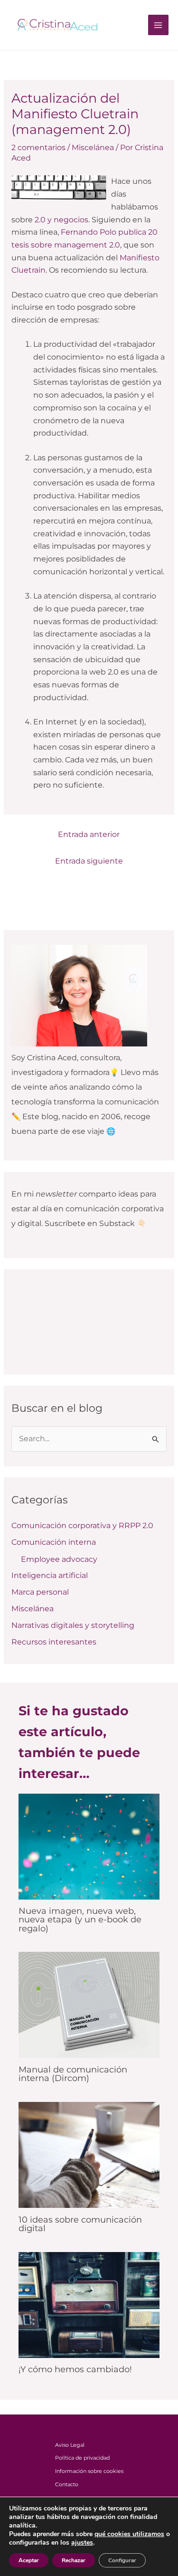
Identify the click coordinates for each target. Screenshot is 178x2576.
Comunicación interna (54, 1542)
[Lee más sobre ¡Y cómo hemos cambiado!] (89, 2304)
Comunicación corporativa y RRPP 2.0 (82, 1526)
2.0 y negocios (61, 220)
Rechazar (74, 2560)
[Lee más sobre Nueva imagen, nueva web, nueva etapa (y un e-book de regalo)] (89, 1846)
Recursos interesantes (54, 1642)
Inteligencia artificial (50, 1575)
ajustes (82, 2543)
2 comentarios (38, 147)
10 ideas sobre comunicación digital (80, 2224)
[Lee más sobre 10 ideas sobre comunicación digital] (89, 2154)
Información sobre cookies (89, 2471)
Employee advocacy (59, 1559)
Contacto (67, 2484)
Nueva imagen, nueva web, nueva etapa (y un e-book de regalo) (80, 1919)
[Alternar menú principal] (158, 25)
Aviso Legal (70, 2445)
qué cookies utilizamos (129, 2534)
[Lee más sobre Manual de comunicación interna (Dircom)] (89, 2004)
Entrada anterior (89, 834)
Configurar (122, 2560)
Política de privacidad (82, 2458)
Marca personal (40, 1592)
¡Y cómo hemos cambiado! (75, 2369)
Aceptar (29, 2560)
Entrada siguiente (89, 861)
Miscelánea (93, 147)
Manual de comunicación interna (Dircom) (73, 2074)
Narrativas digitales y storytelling (73, 1625)
